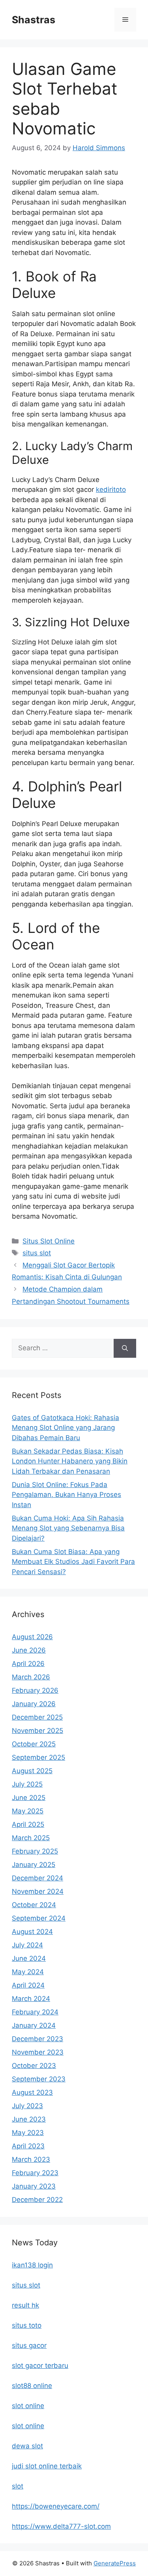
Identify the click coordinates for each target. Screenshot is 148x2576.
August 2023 (32, 2092)
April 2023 (28, 2146)
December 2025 (37, 1717)
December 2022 (37, 2200)
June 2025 (29, 1798)
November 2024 (38, 1891)
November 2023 (38, 2052)
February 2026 (35, 1690)
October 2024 (34, 1905)
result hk (25, 2305)
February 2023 (35, 2173)
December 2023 (37, 2039)
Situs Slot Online (49, 1241)
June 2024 (29, 1958)
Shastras (34, 20)
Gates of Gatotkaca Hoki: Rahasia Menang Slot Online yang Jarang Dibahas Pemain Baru (66, 1428)
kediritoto (111, 490)
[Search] (125, 1348)
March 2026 (31, 1677)
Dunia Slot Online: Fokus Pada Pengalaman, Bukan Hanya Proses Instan (67, 1495)
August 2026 (32, 1637)
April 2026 (28, 1664)
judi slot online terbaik (47, 2466)
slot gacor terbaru (40, 2366)
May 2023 (28, 2133)
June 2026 (29, 1650)
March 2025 (31, 1838)
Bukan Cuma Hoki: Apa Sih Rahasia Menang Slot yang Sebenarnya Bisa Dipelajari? (68, 1528)
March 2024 (31, 1999)
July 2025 (27, 1784)
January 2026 (34, 1704)
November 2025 (37, 1731)
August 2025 (32, 1771)
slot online (28, 2406)
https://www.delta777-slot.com (61, 2526)
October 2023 (34, 2066)
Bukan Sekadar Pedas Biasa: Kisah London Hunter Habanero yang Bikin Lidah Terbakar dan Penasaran (70, 1461)
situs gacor (29, 2345)
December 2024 (37, 1878)
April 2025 (28, 1824)
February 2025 (35, 1851)
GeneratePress (115, 2563)
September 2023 (39, 2079)
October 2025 (34, 1744)
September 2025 (38, 1757)
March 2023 (31, 2159)
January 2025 (34, 1865)
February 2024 (35, 2012)
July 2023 (27, 2106)
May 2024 (28, 1972)
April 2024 (28, 1985)
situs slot (37, 1253)
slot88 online (32, 2386)
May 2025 (28, 1811)
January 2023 (34, 2186)
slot (18, 2486)
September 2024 (39, 1918)
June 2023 (29, 2119)
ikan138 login (32, 2265)
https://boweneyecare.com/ (56, 2506)
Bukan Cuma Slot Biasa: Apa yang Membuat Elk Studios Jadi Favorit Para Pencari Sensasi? (73, 1562)
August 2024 (32, 1932)
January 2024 (34, 2025)
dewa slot (27, 2446)
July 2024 (27, 1945)
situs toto (27, 2325)
